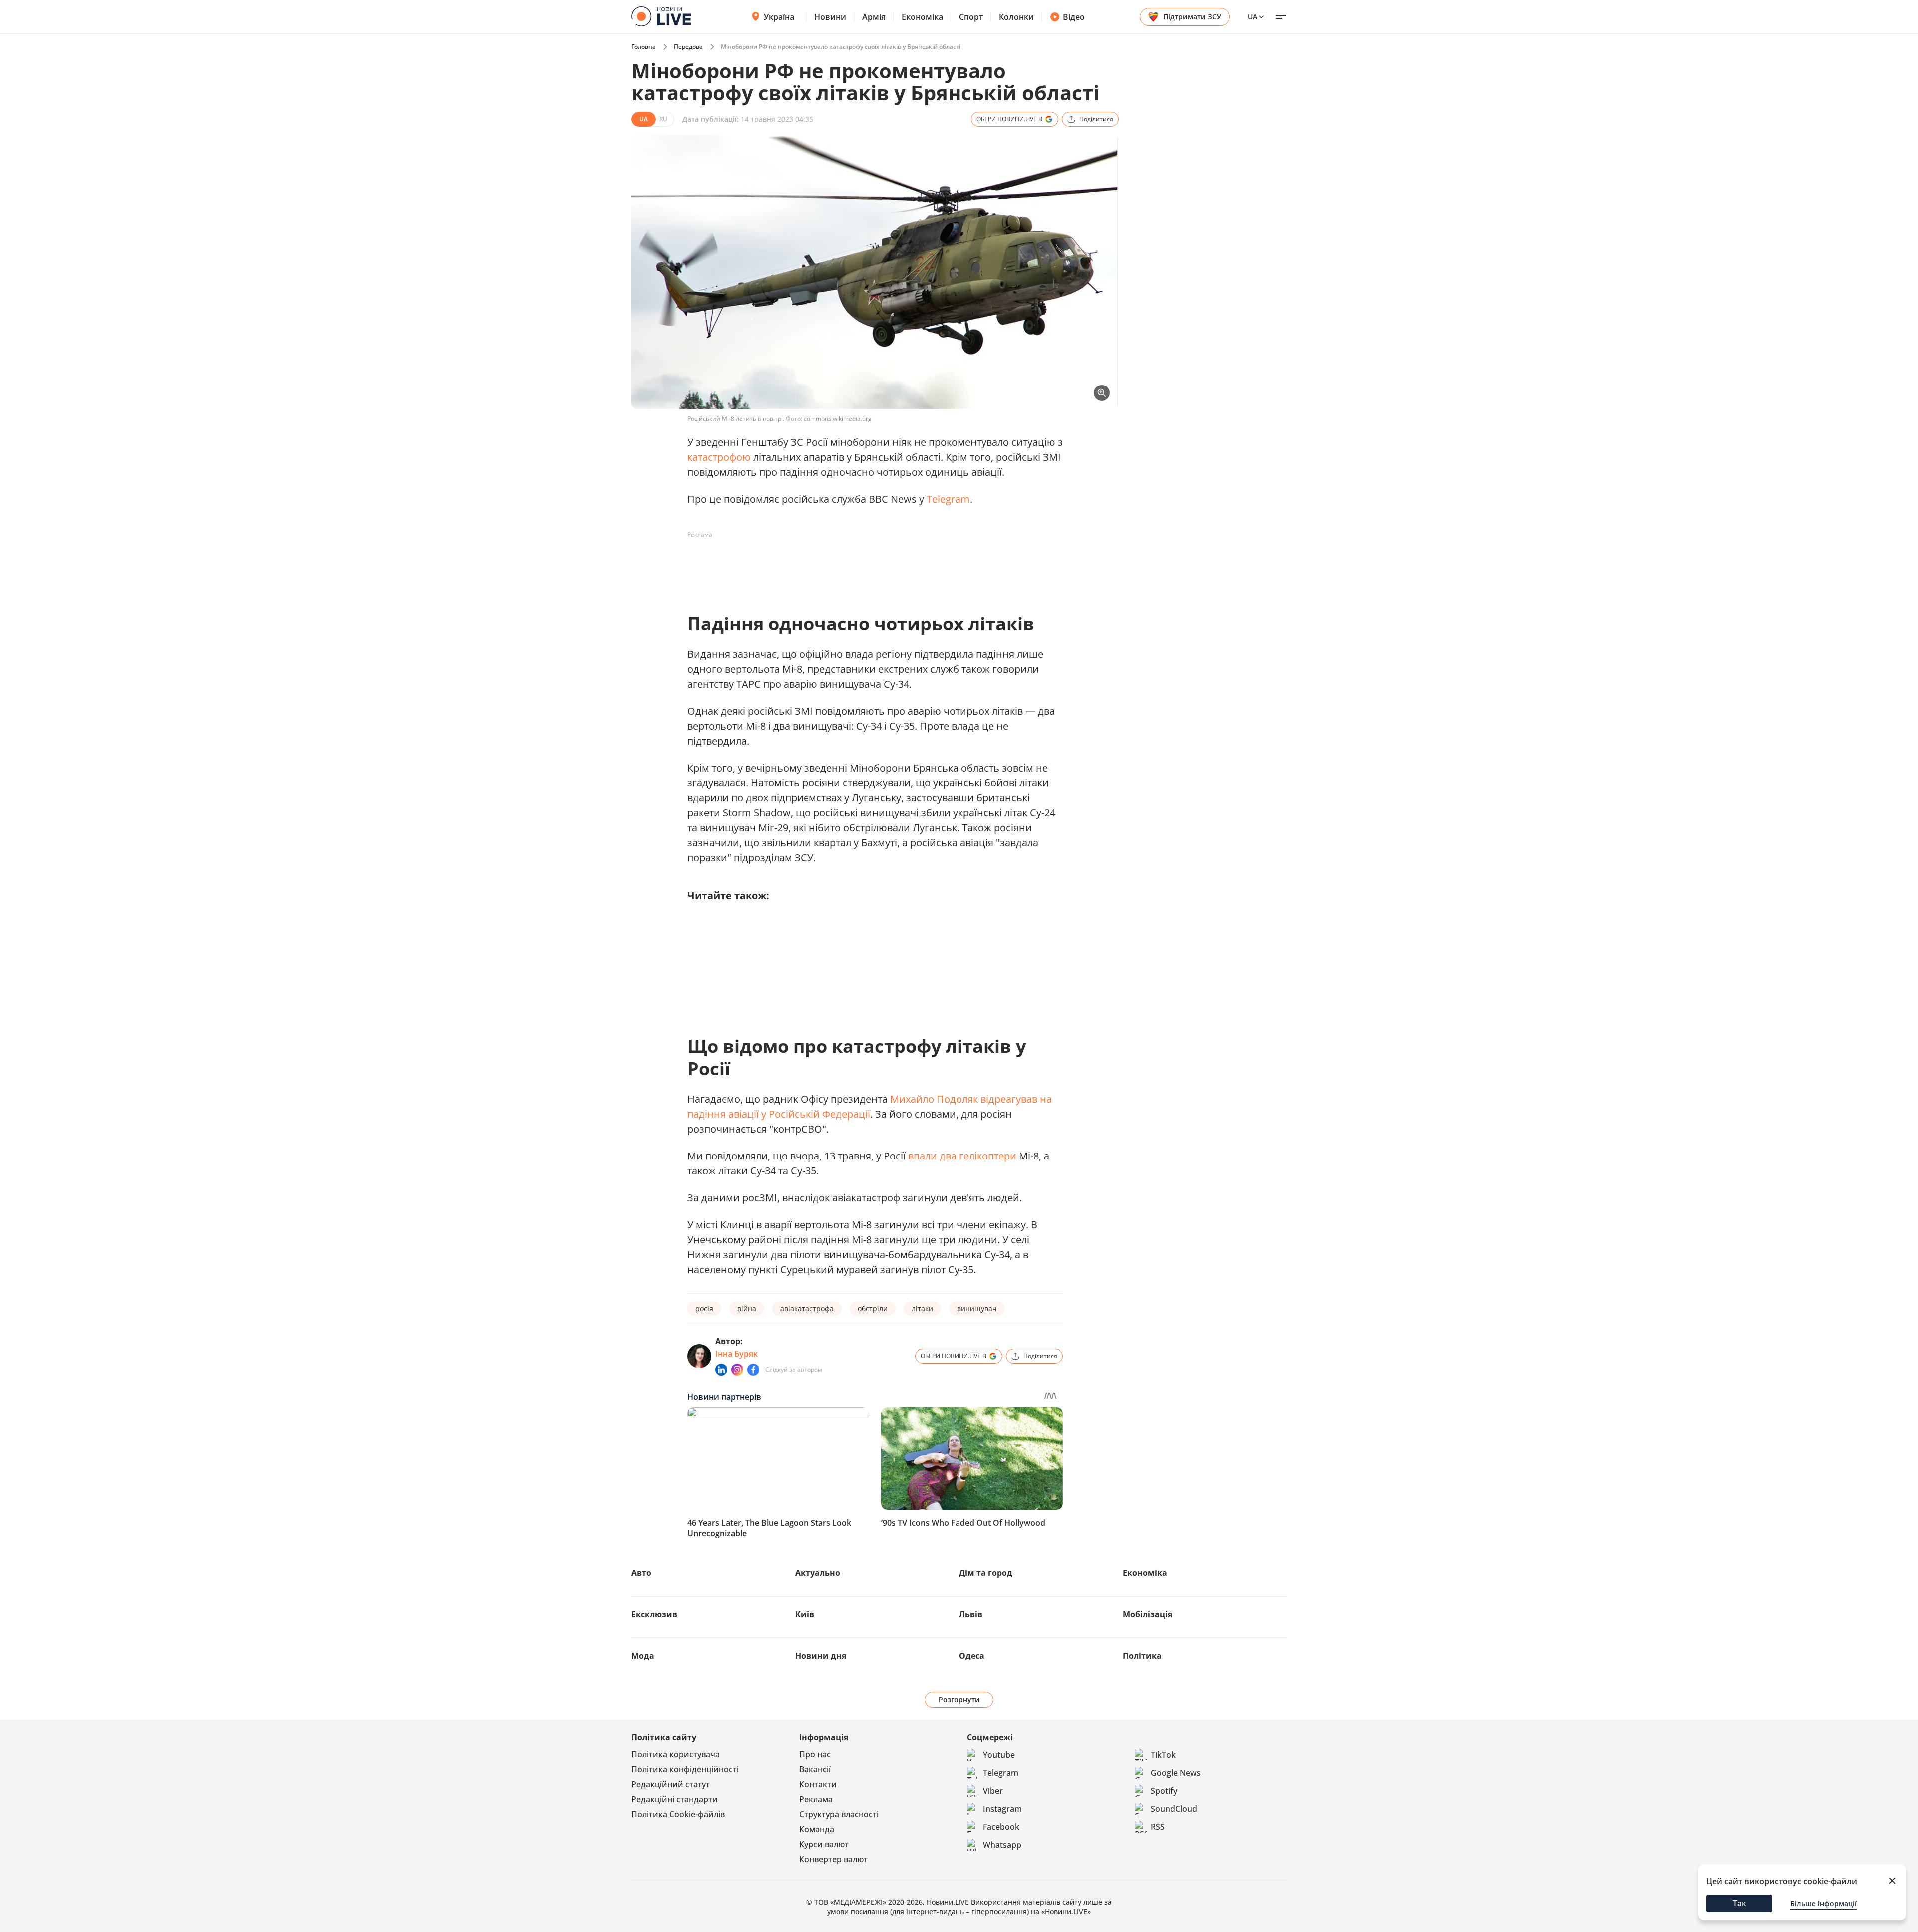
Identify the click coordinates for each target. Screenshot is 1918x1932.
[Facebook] (753, 1370)
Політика (1142, 1656)
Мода (643, 1656)
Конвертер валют (833, 1859)
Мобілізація (1148, 1614)
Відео (1074, 17)
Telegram (948, 499)
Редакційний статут (671, 1784)
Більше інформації (1823, 1903)
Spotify (1164, 1791)
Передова (688, 47)
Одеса (972, 1656)
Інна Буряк (736, 1354)
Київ (805, 1614)
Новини (830, 17)
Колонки (1016, 17)
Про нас (815, 1754)
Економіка (922, 17)
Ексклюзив (654, 1614)
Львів (971, 1614)
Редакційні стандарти (675, 1799)
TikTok (1163, 1755)
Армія (874, 17)
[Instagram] (737, 1370)
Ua (1252, 17)
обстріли (873, 1309)
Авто (641, 1573)
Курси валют (824, 1844)
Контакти (818, 1784)
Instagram (1002, 1809)
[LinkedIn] (721, 1370)
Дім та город (986, 1573)
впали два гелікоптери (962, 1156)
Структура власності (839, 1814)
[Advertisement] (869, 565)
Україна (779, 17)
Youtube (999, 1755)
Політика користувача (676, 1754)
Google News (1176, 1773)
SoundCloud (1174, 1809)
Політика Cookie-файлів (678, 1814)
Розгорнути (959, 1700)
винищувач (977, 1309)
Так (1739, 1903)
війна (747, 1309)
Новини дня (821, 1656)
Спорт (971, 17)
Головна (644, 47)
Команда (817, 1829)
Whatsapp (1002, 1845)
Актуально (818, 1573)
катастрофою (719, 457)
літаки (922, 1309)
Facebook (1001, 1827)
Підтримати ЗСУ (1192, 17)
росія (704, 1309)
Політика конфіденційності (685, 1769)
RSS (1158, 1827)
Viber (993, 1791)
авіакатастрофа (807, 1309)
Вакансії (815, 1769)
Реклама (816, 1799)
